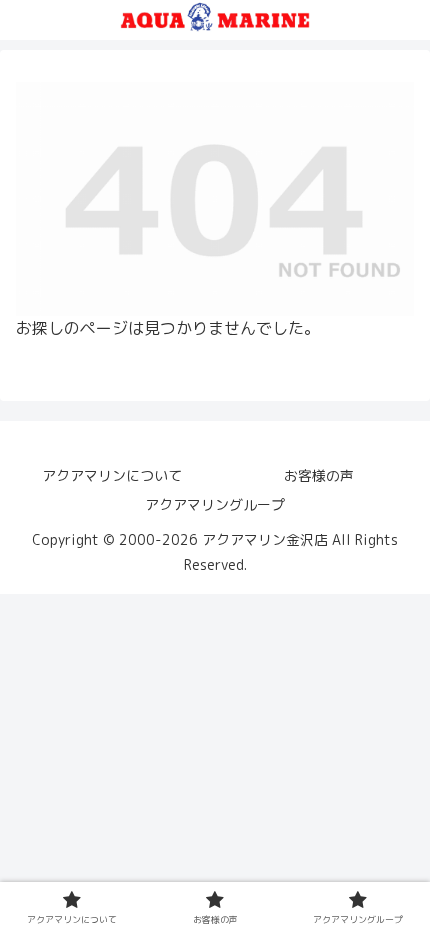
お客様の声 (319, 475)
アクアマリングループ (215, 504)
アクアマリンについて (112, 475)
